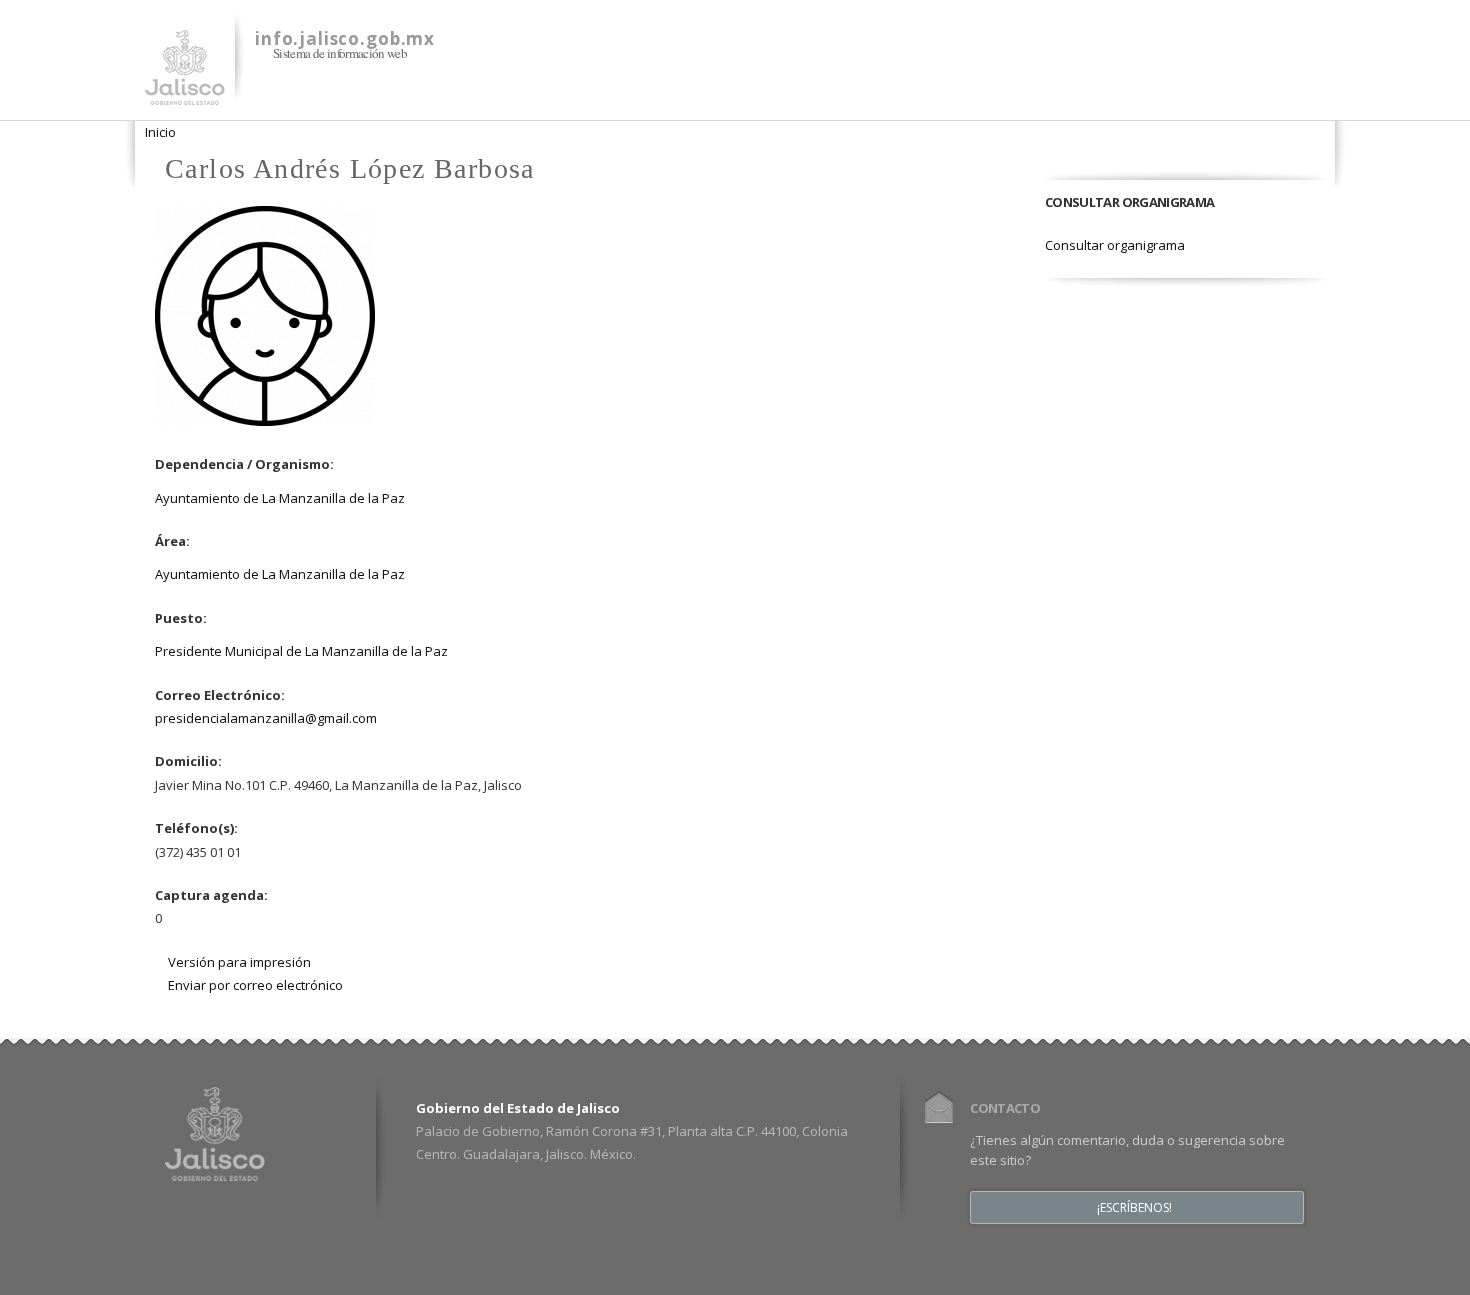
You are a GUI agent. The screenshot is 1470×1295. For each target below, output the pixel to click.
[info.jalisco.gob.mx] (185, 93)
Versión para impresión (239, 962)
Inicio (160, 132)
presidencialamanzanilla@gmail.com (266, 718)
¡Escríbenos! (1134, 1208)
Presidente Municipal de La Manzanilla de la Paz (301, 651)
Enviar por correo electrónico (255, 985)
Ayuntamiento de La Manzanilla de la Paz (280, 498)
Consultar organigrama (1115, 245)
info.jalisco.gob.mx (345, 38)
